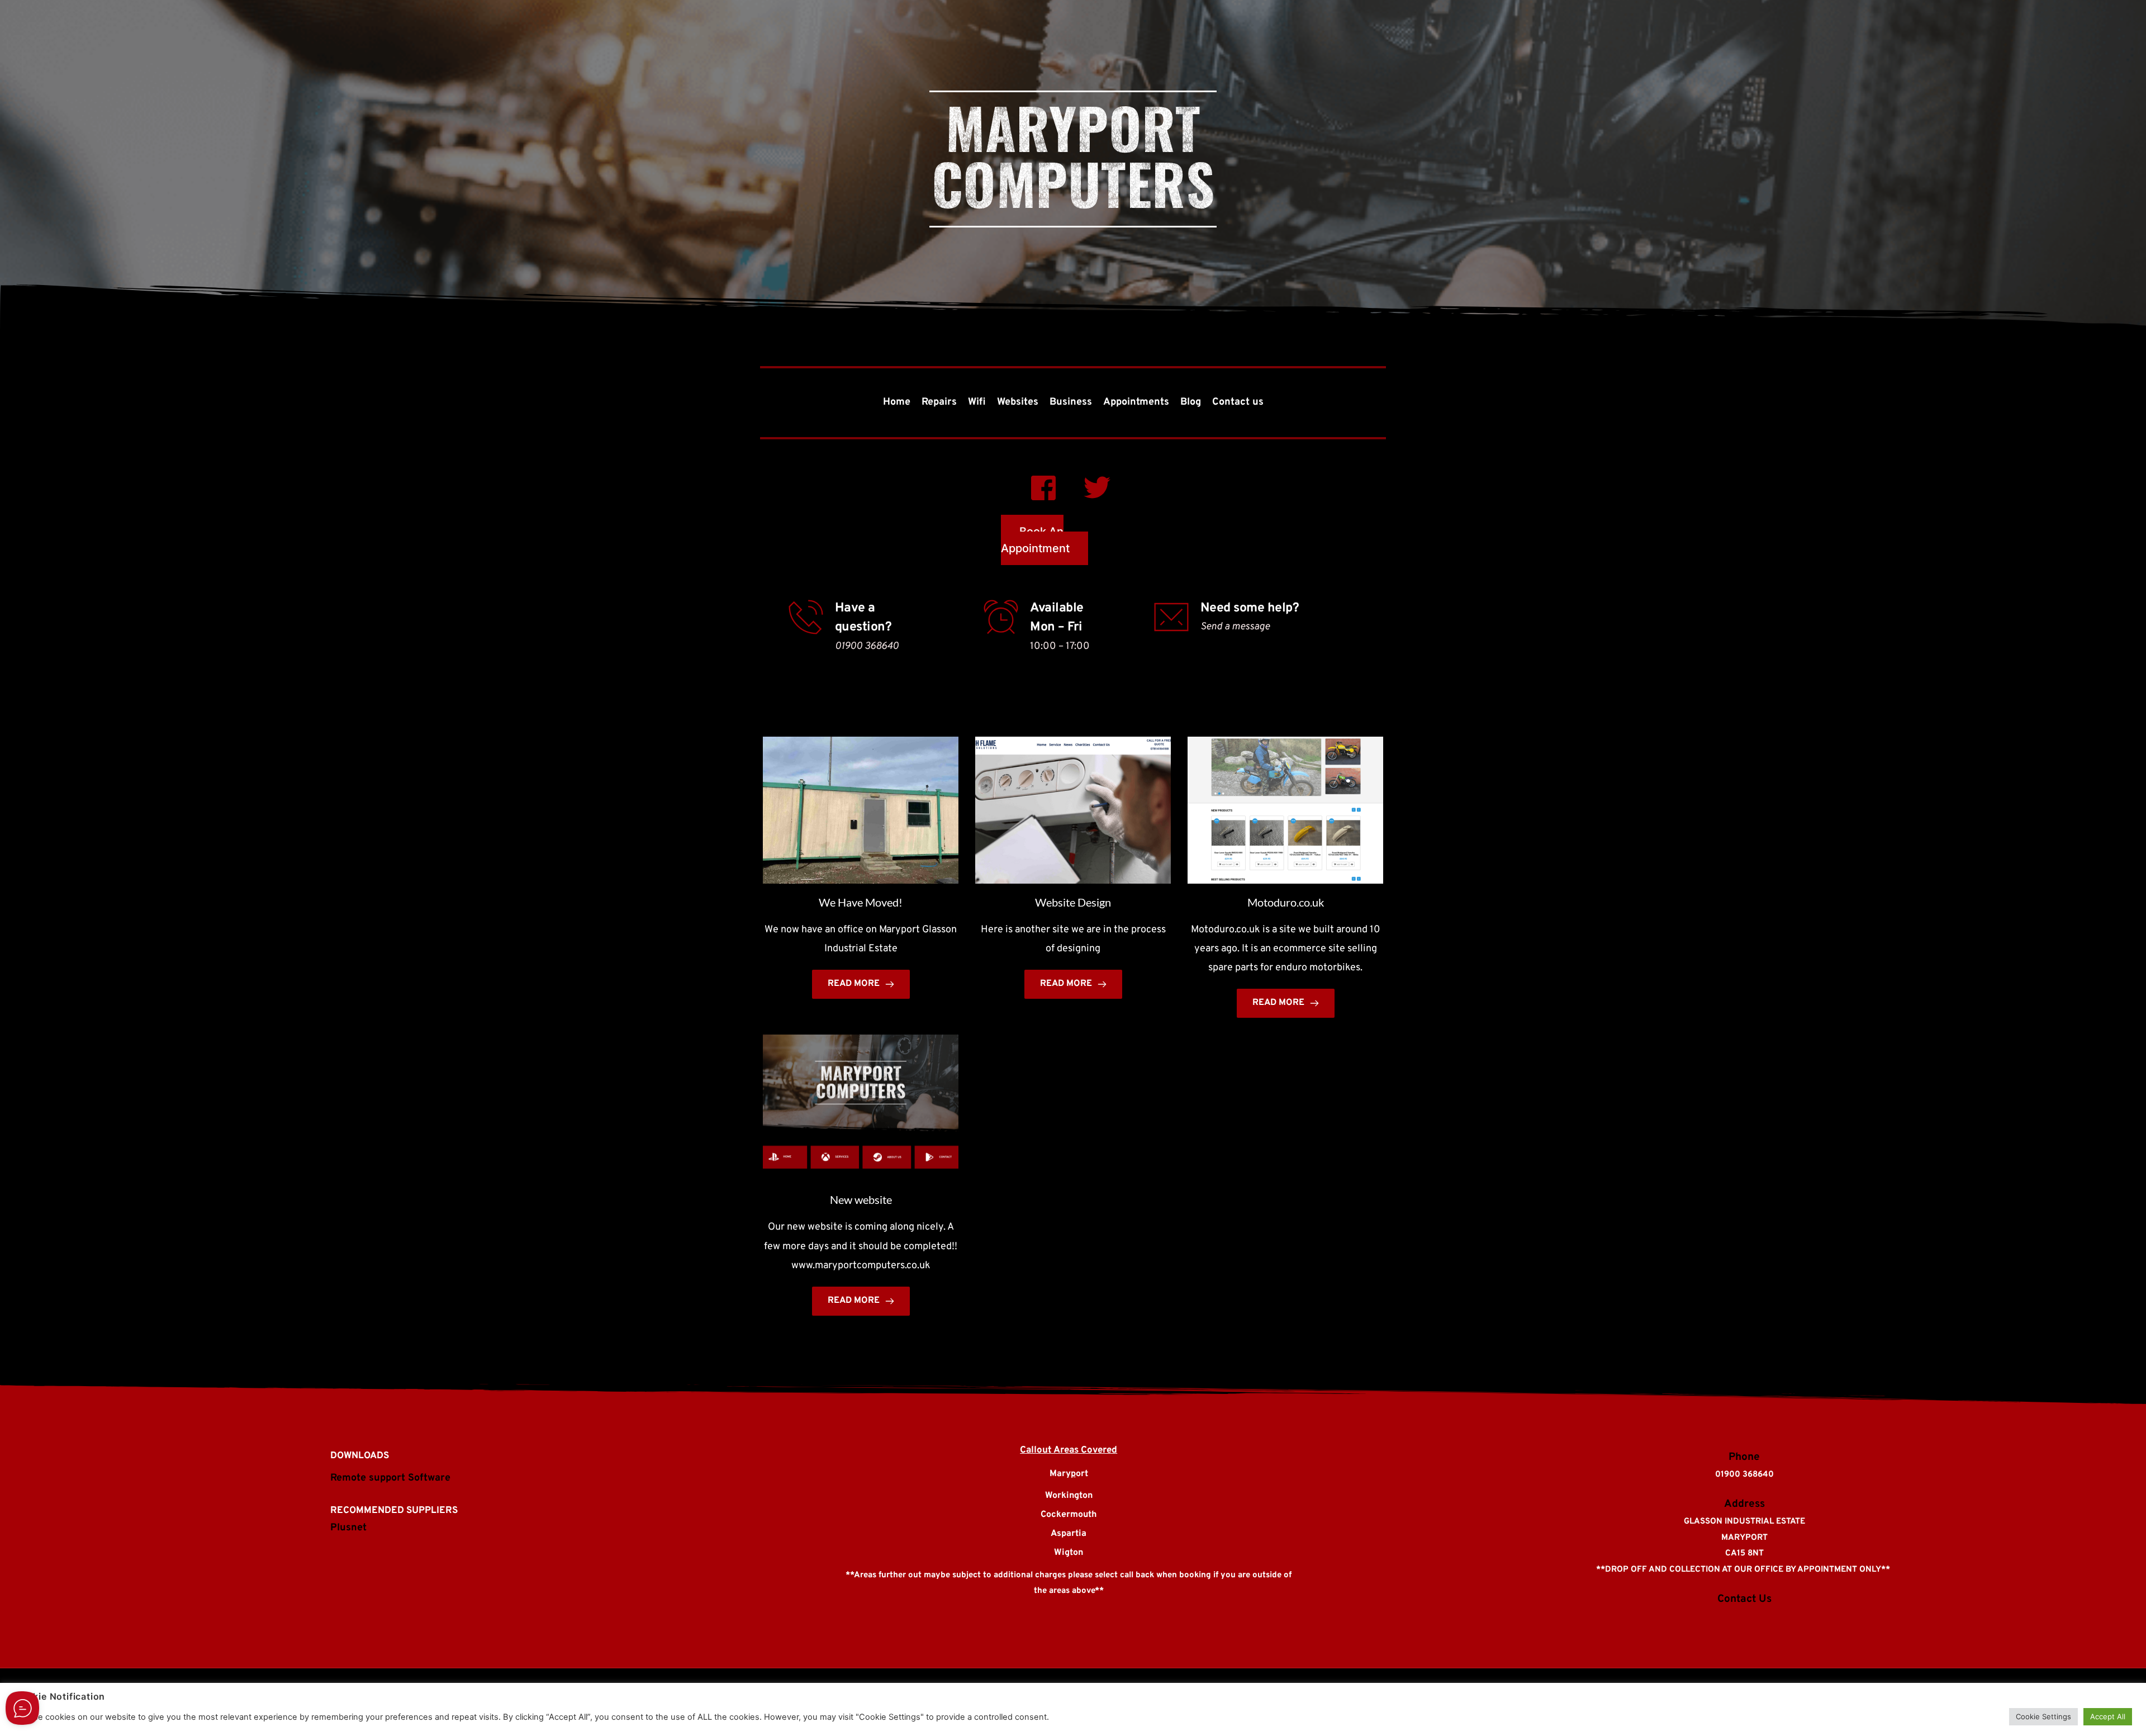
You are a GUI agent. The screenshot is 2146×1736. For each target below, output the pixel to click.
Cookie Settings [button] (2043, 1716)
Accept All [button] (2108, 1716)
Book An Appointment (1035, 540)
